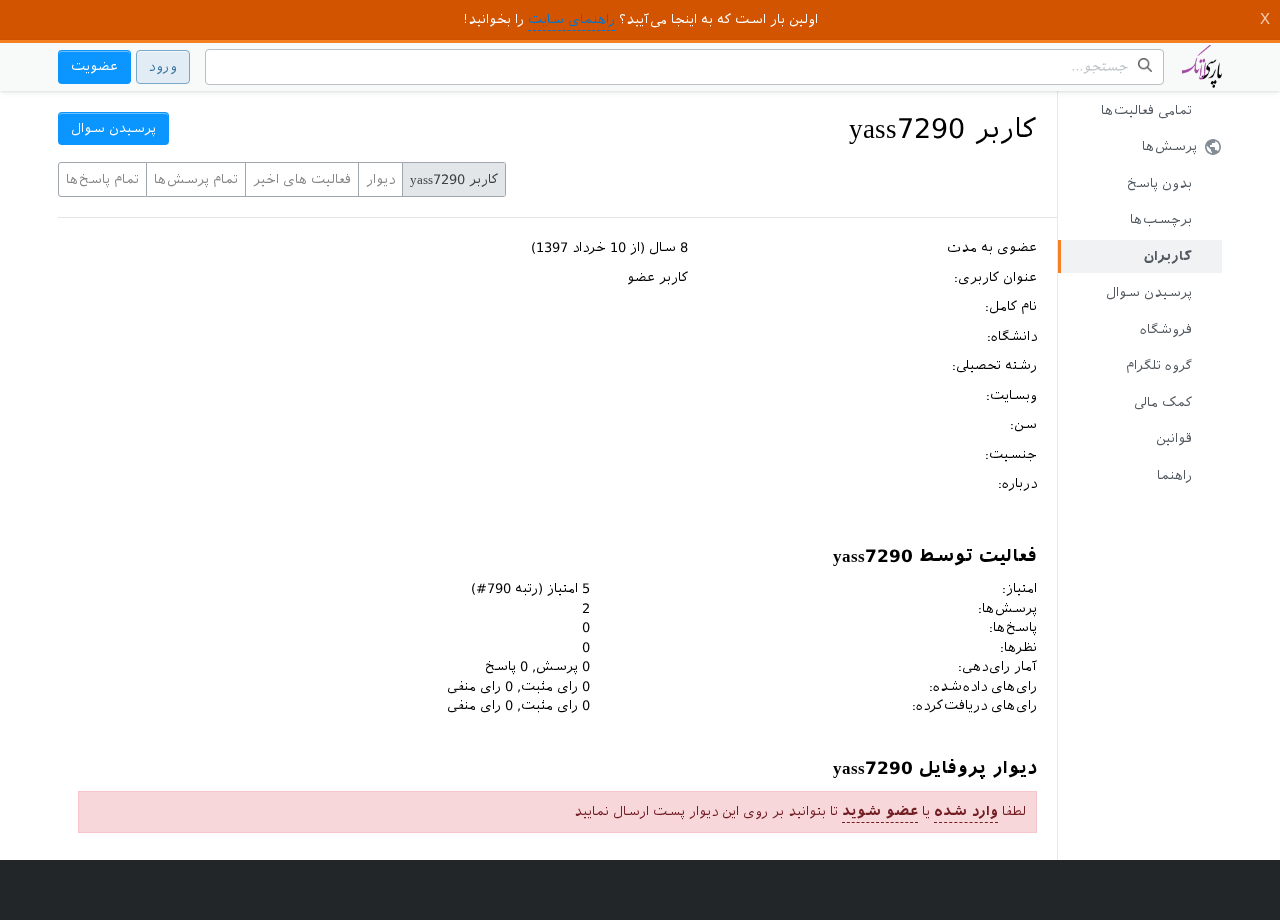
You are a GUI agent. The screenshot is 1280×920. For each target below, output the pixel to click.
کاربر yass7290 (454, 179)
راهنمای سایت (571, 19)
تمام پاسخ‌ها (102, 179)
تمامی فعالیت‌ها (1146, 110)
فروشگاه (1166, 329)
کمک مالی (1163, 402)
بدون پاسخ (1159, 183)
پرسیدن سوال (1149, 292)
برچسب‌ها (1161, 219)
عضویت (94, 66)
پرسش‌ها (1169, 146)
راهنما (1174, 475)
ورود (163, 66)
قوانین (1174, 438)
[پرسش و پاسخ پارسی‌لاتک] (1202, 76)
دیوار (380, 179)
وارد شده (966, 811)
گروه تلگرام (1159, 365)
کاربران (1168, 256)
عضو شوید (880, 811)
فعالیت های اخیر (302, 179)
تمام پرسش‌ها (196, 179)
